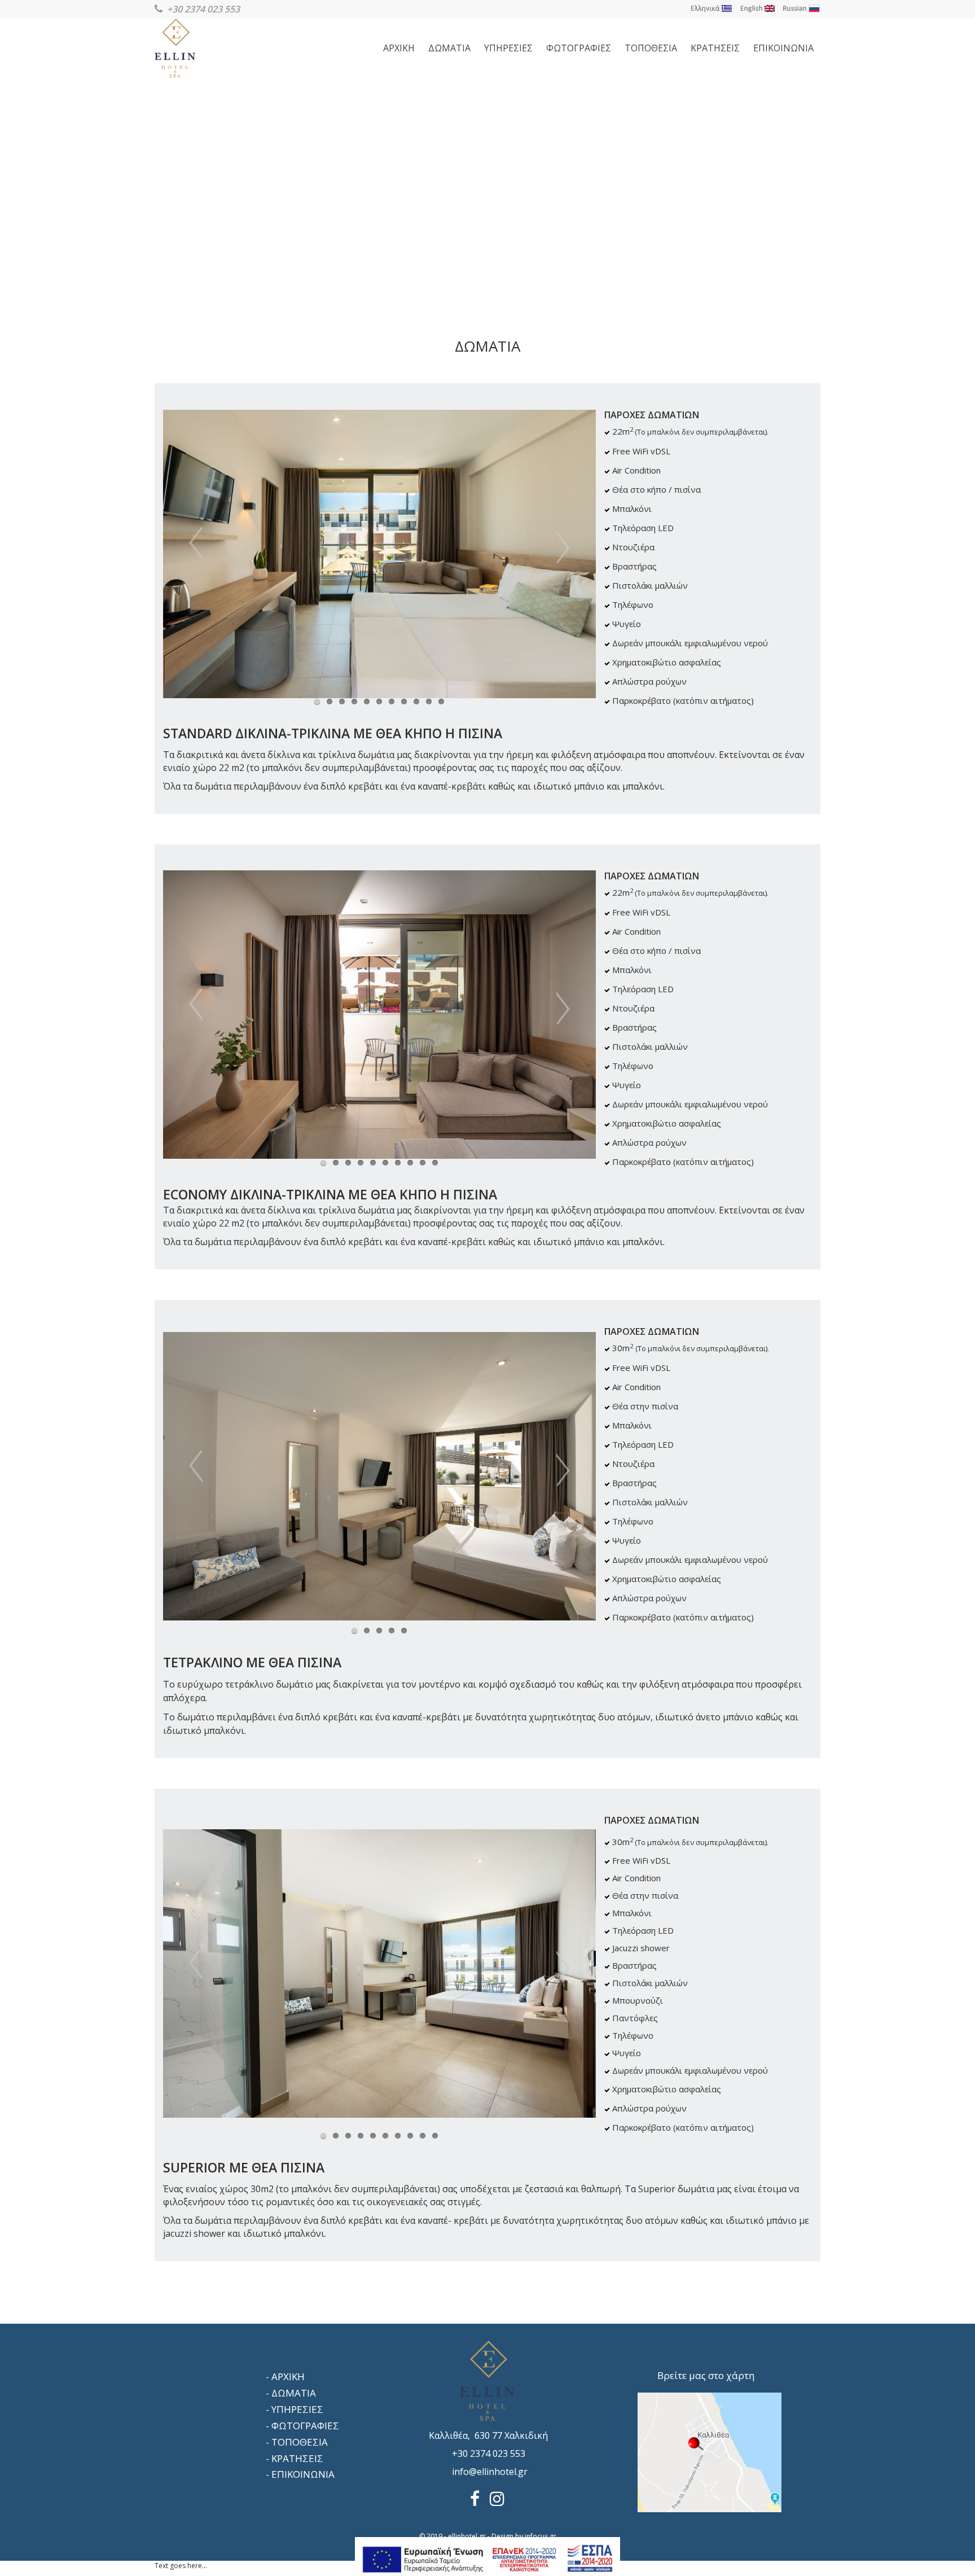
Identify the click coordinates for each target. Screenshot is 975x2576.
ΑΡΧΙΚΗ (399, 48)
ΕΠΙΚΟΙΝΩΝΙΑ (783, 48)
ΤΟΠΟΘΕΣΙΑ (651, 48)
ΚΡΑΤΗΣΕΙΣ (715, 48)
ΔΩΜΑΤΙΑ (449, 48)
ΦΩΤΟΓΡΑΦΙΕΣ (579, 48)
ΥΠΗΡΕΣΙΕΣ (508, 48)
